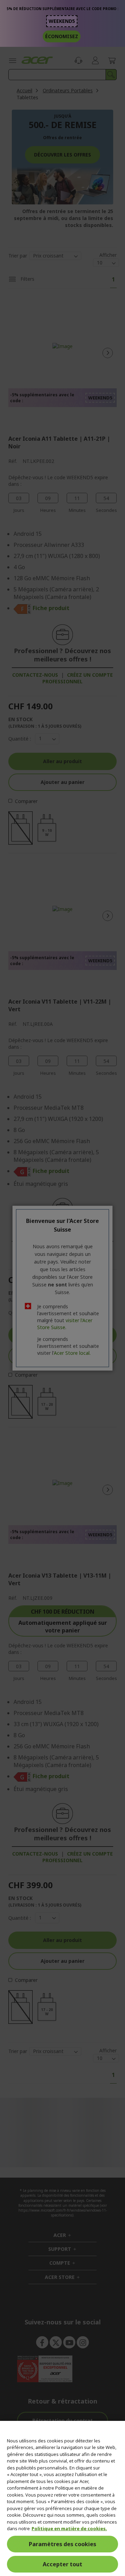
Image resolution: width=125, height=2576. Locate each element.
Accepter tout (62, 2564)
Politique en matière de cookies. (69, 2528)
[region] (62, 2498)
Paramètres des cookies (62, 2544)
